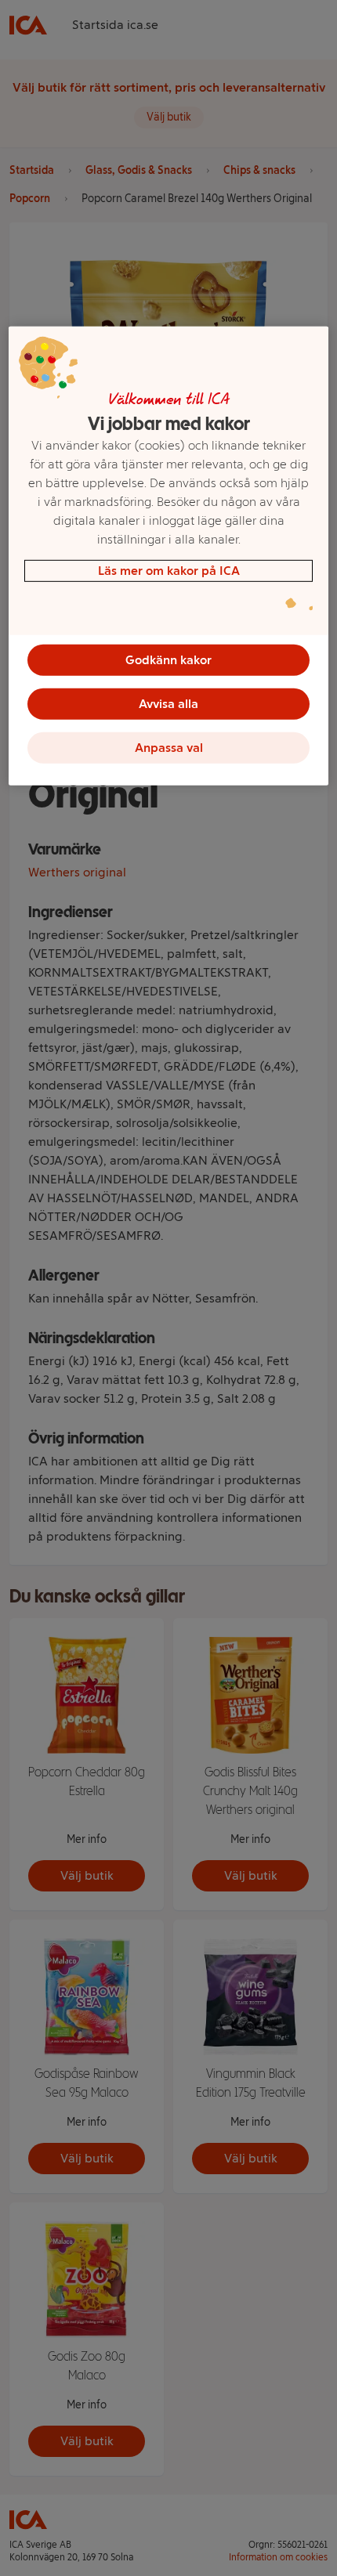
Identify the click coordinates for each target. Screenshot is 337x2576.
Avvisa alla (168, 704)
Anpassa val (169, 748)
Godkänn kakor (168, 660)
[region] (169, 556)
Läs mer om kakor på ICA (169, 571)
